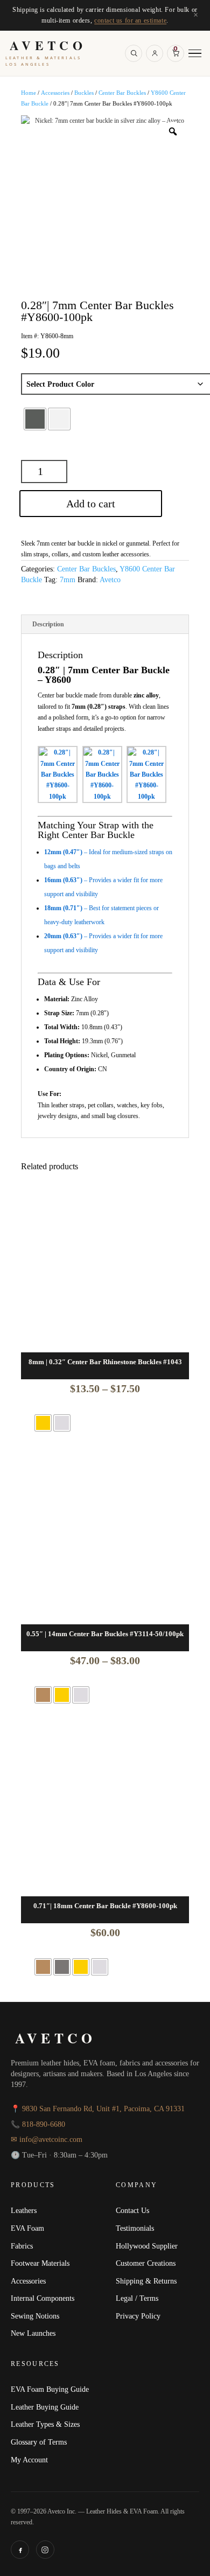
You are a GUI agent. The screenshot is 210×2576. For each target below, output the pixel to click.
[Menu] (195, 54)
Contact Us (132, 2210)
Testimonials (135, 2228)
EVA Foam (27, 2228)
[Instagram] (45, 2550)
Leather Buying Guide (45, 2407)
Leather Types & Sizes (45, 2424)
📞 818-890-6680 (38, 2124)
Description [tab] (48, 624)
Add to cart (91, 504)
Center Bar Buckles (122, 93)
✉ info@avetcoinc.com (47, 2139)
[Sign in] (155, 53)
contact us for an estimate (130, 20)
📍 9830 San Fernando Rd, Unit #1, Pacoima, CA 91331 (98, 2109)
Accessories (55, 93)
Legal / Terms (137, 2298)
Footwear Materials (40, 2263)
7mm (68, 580)
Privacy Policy (138, 2316)
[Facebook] (20, 2550)
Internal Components (43, 2298)
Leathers (24, 2210)
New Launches (33, 2333)
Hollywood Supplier (147, 2246)
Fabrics (22, 2246)
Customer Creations (146, 2263)
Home (29, 93)
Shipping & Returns (146, 2281)
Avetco (110, 580)
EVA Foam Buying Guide (50, 2389)
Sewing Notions (35, 2316)
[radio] (35, 419)
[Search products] (134, 53)
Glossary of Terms (39, 2442)
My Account (29, 2460)
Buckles (84, 93)
